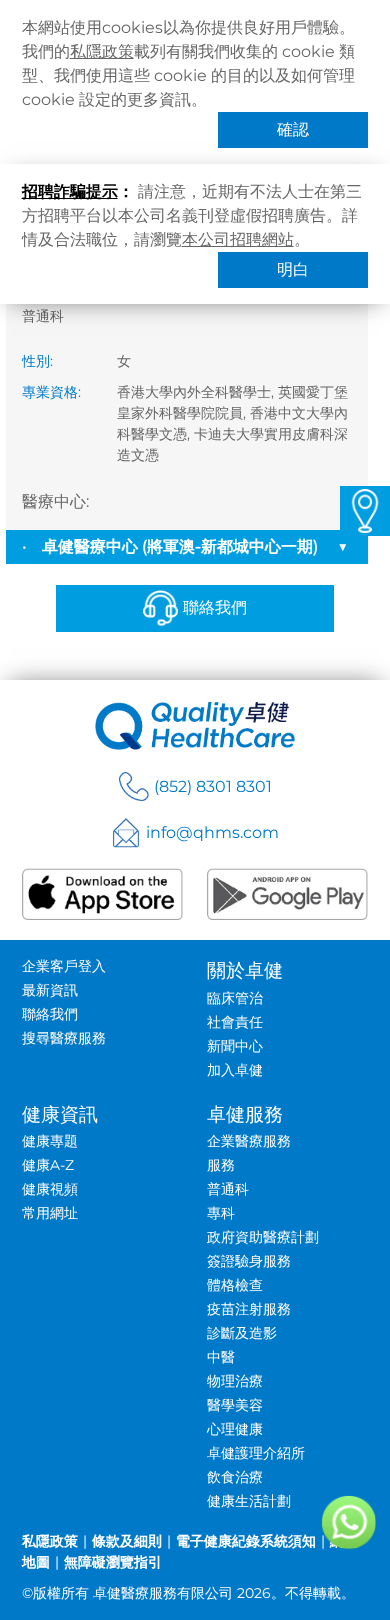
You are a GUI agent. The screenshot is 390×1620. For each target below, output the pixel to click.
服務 (221, 1165)
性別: (37, 361)
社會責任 (235, 1022)
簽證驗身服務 (249, 1261)
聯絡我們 (215, 607)
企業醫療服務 (249, 1141)
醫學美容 (235, 1405)
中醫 (221, 1357)
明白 (293, 269)
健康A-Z (48, 1165)
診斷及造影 (242, 1333)
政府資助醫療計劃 (263, 1237)
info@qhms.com (212, 832)
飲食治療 (235, 1477)
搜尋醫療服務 (64, 1038)
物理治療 (235, 1381)
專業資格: (51, 392)
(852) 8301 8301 (213, 786)
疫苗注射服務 (249, 1309)
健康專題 (50, 1141)
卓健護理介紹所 (256, 1453)
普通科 (228, 1189)
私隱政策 (102, 51)
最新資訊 (50, 990)
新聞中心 (235, 1046)
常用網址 (50, 1213)
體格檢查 (235, 1285)
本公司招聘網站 (238, 239)
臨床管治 (235, 998)
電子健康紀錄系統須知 (246, 1541)
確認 (293, 129)
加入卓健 (235, 1070)
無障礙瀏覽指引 (113, 1562)
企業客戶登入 (64, 966)
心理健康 (235, 1429)
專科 (221, 1213)
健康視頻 (50, 1189)
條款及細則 (127, 1541)
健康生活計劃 (249, 1501)
